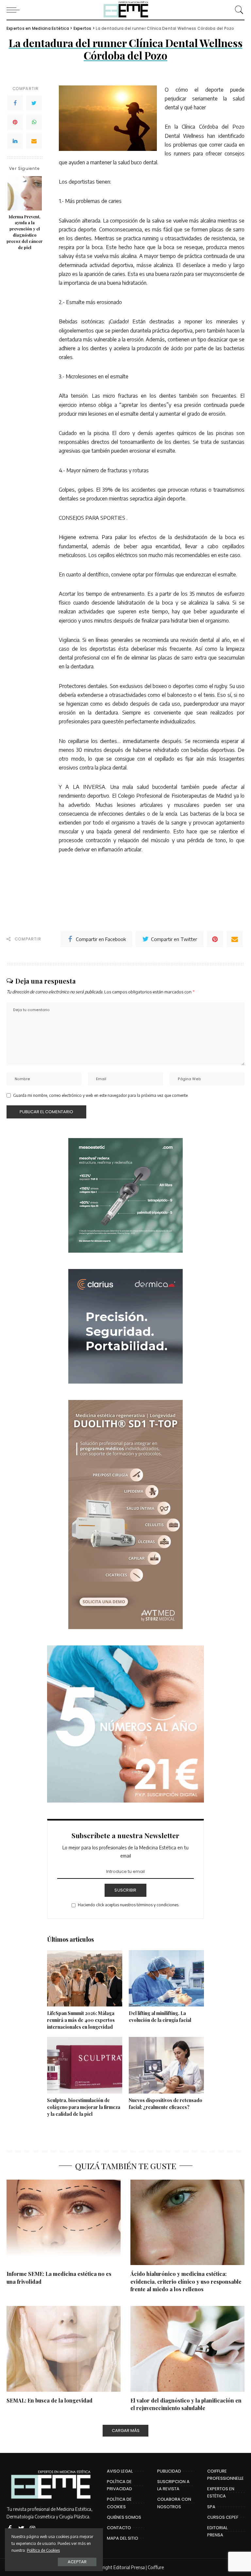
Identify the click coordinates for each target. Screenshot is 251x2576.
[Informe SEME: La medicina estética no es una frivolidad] (64, 2222)
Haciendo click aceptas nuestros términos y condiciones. (129, 1905)
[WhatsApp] (34, 122)
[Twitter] (34, 103)
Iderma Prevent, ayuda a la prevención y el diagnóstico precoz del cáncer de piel (25, 232)
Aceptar (77, 2562)
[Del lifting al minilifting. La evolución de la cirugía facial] (166, 1978)
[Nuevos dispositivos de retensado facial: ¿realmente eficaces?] (166, 2065)
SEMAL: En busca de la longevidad (50, 2400)
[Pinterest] (15, 122)
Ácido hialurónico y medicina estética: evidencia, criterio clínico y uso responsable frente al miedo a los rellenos (186, 2281)
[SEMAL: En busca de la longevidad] (64, 2349)
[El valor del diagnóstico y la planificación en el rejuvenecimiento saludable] (187, 2349)
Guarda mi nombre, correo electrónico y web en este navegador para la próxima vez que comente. (101, 1095)
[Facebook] (15, 103)
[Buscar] (238, 10)
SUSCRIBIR (125, 1890)
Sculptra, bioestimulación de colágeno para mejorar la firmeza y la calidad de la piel (84, 2107)
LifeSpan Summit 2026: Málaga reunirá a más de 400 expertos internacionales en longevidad (81, 2020)
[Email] (34, 141)
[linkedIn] (15, 141)
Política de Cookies (43, 2550)
